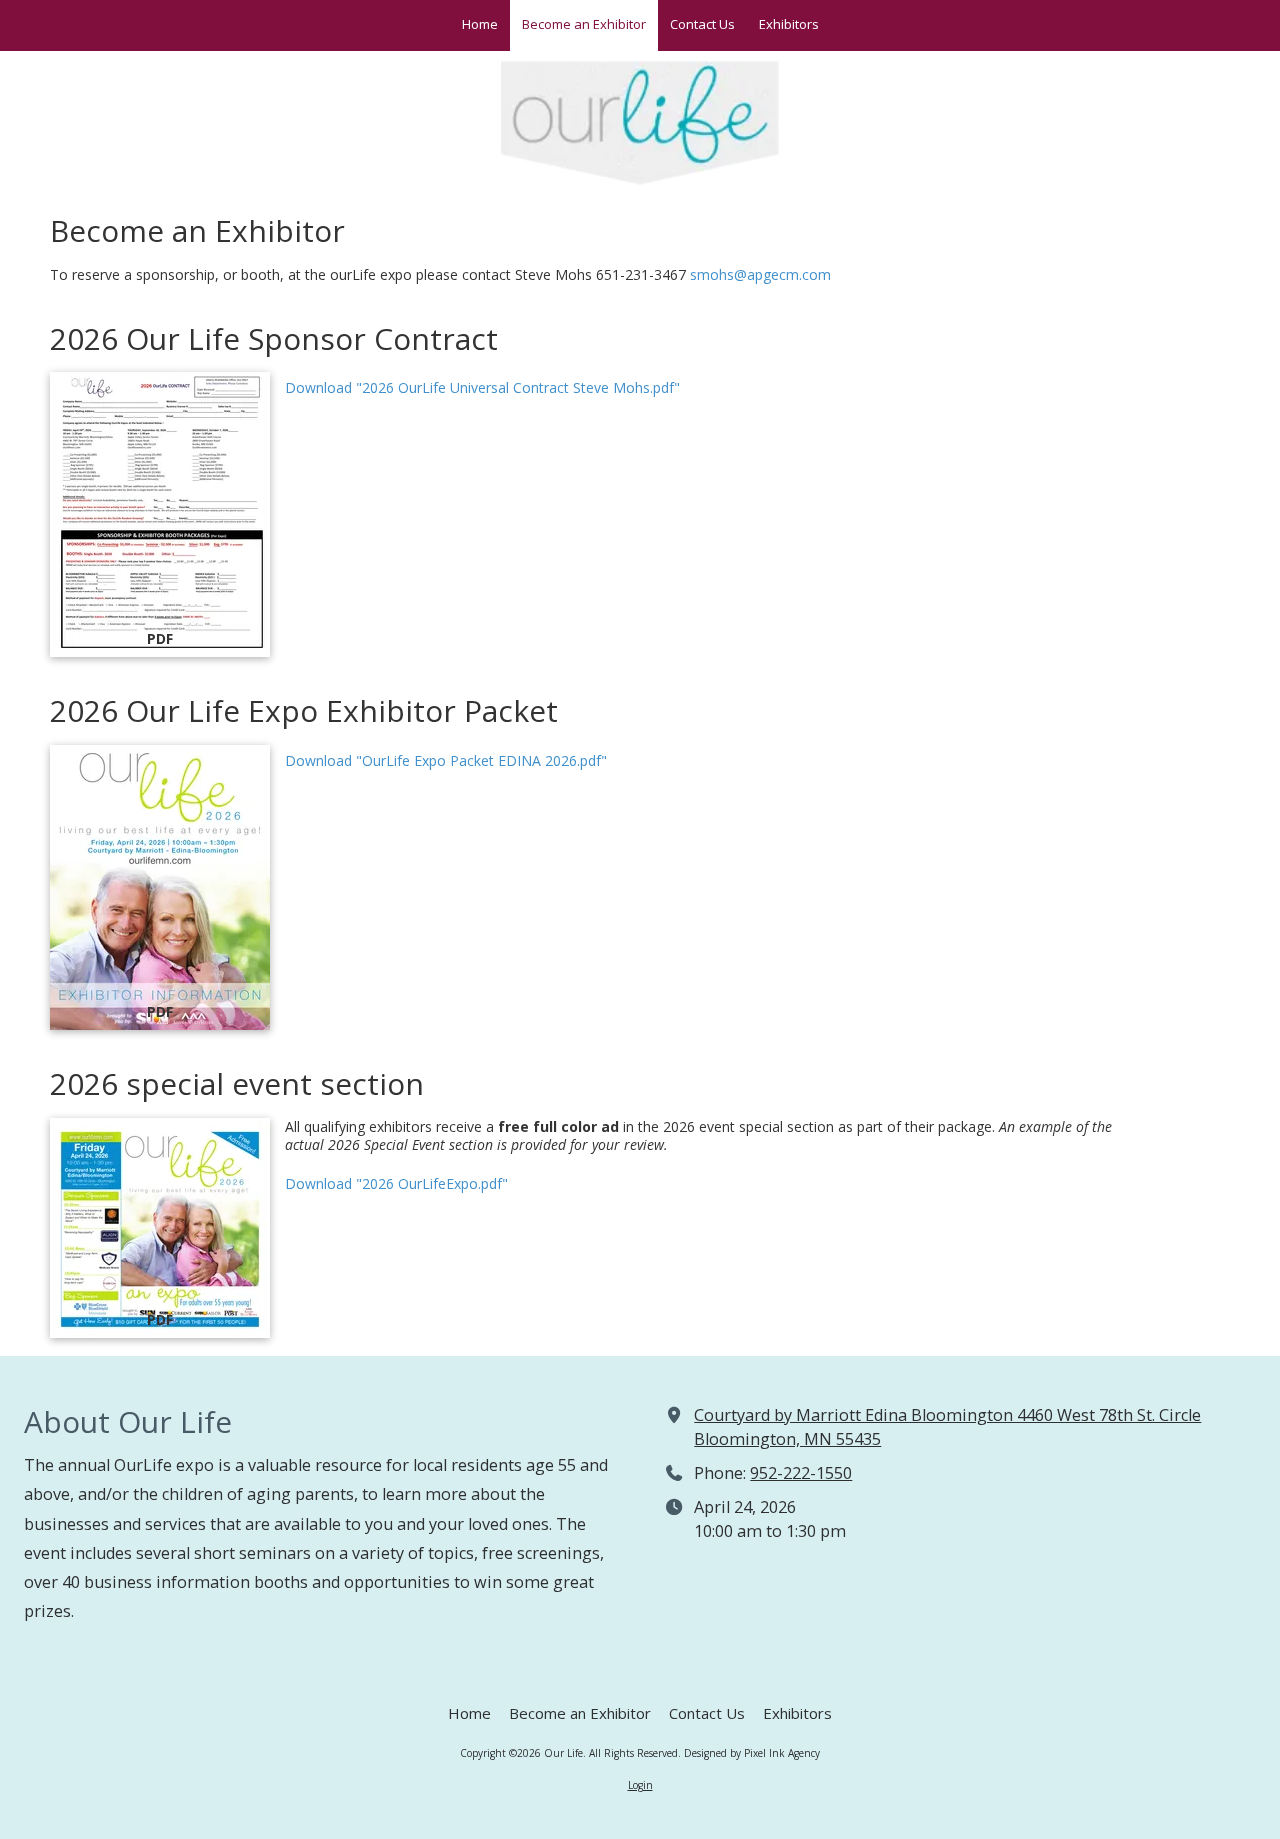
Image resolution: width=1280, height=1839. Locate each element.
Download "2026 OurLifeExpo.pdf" (396, 1183)
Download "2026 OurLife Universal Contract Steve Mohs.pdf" (482, 387)
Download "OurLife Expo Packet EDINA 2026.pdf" (446, 760)
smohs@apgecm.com (760, 274)
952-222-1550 (801, 1473)
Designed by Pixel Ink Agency (752, 1753)
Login (640, 1785)
